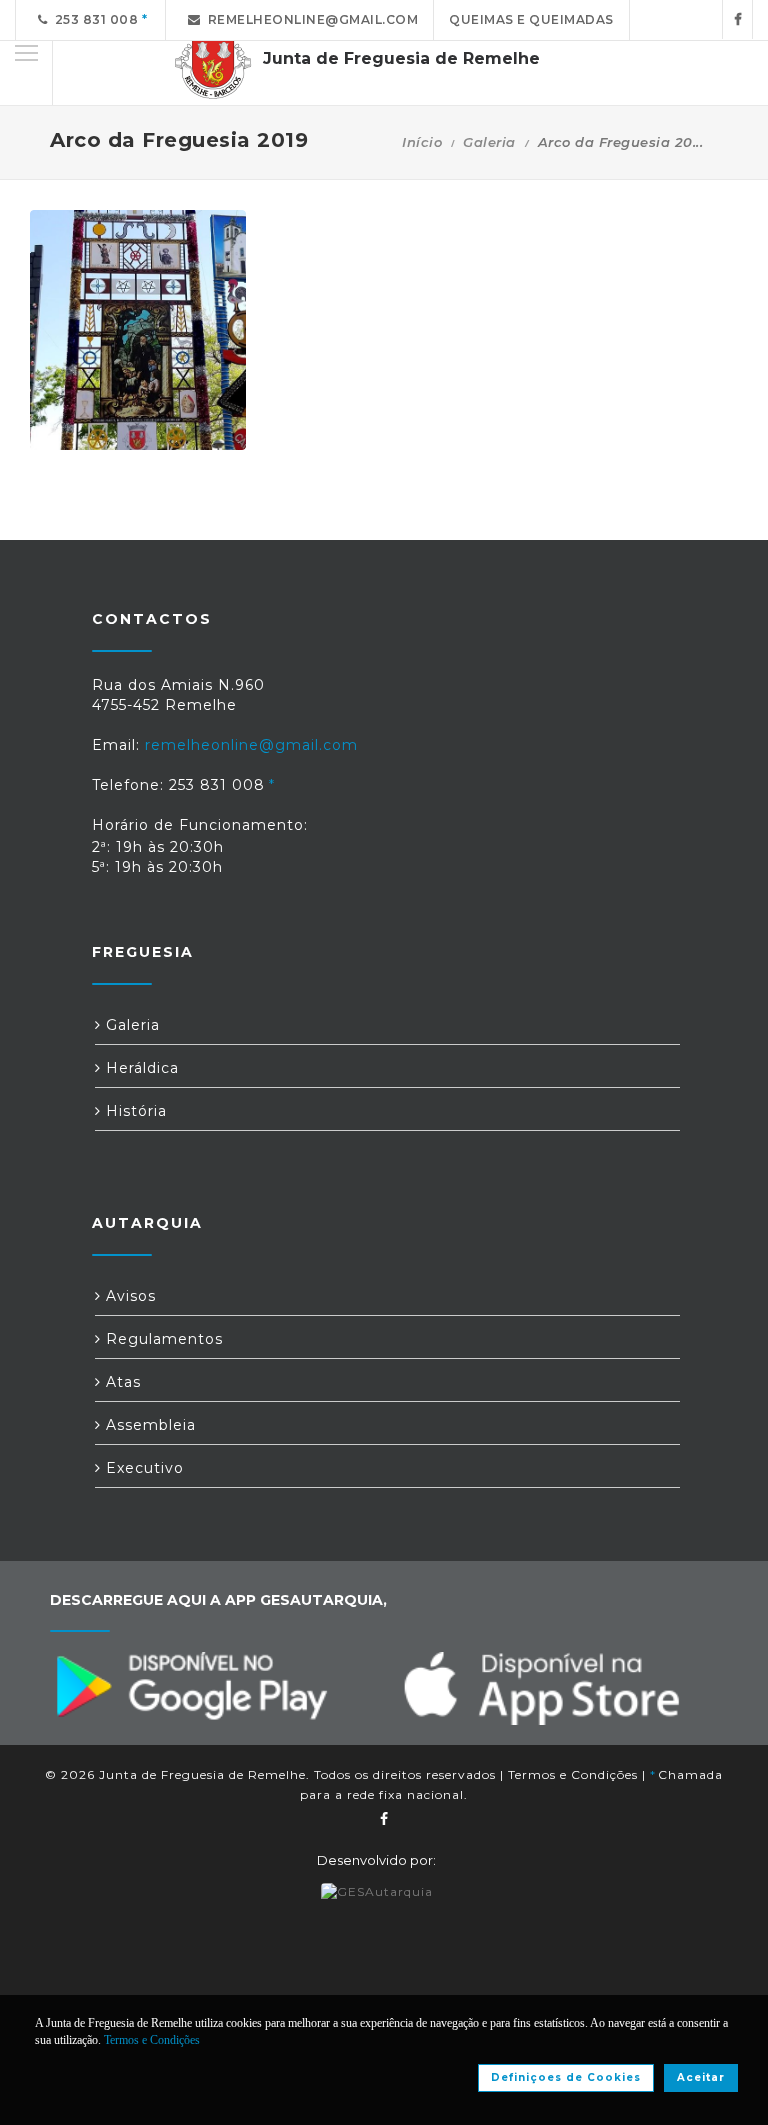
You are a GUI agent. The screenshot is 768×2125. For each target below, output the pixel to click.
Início (422, 142)
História (134, 1111)
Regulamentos (162, 1339)
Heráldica (140, 1068)
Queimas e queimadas (531, 19)
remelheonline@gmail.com (310, 19)
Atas (121, 1382)
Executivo (142, 1468)
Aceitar (701, 2077)
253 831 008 (93, 19)
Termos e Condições (573, 1774)
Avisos (128, 1296)
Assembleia (148, 1425)
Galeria (489, 142)
